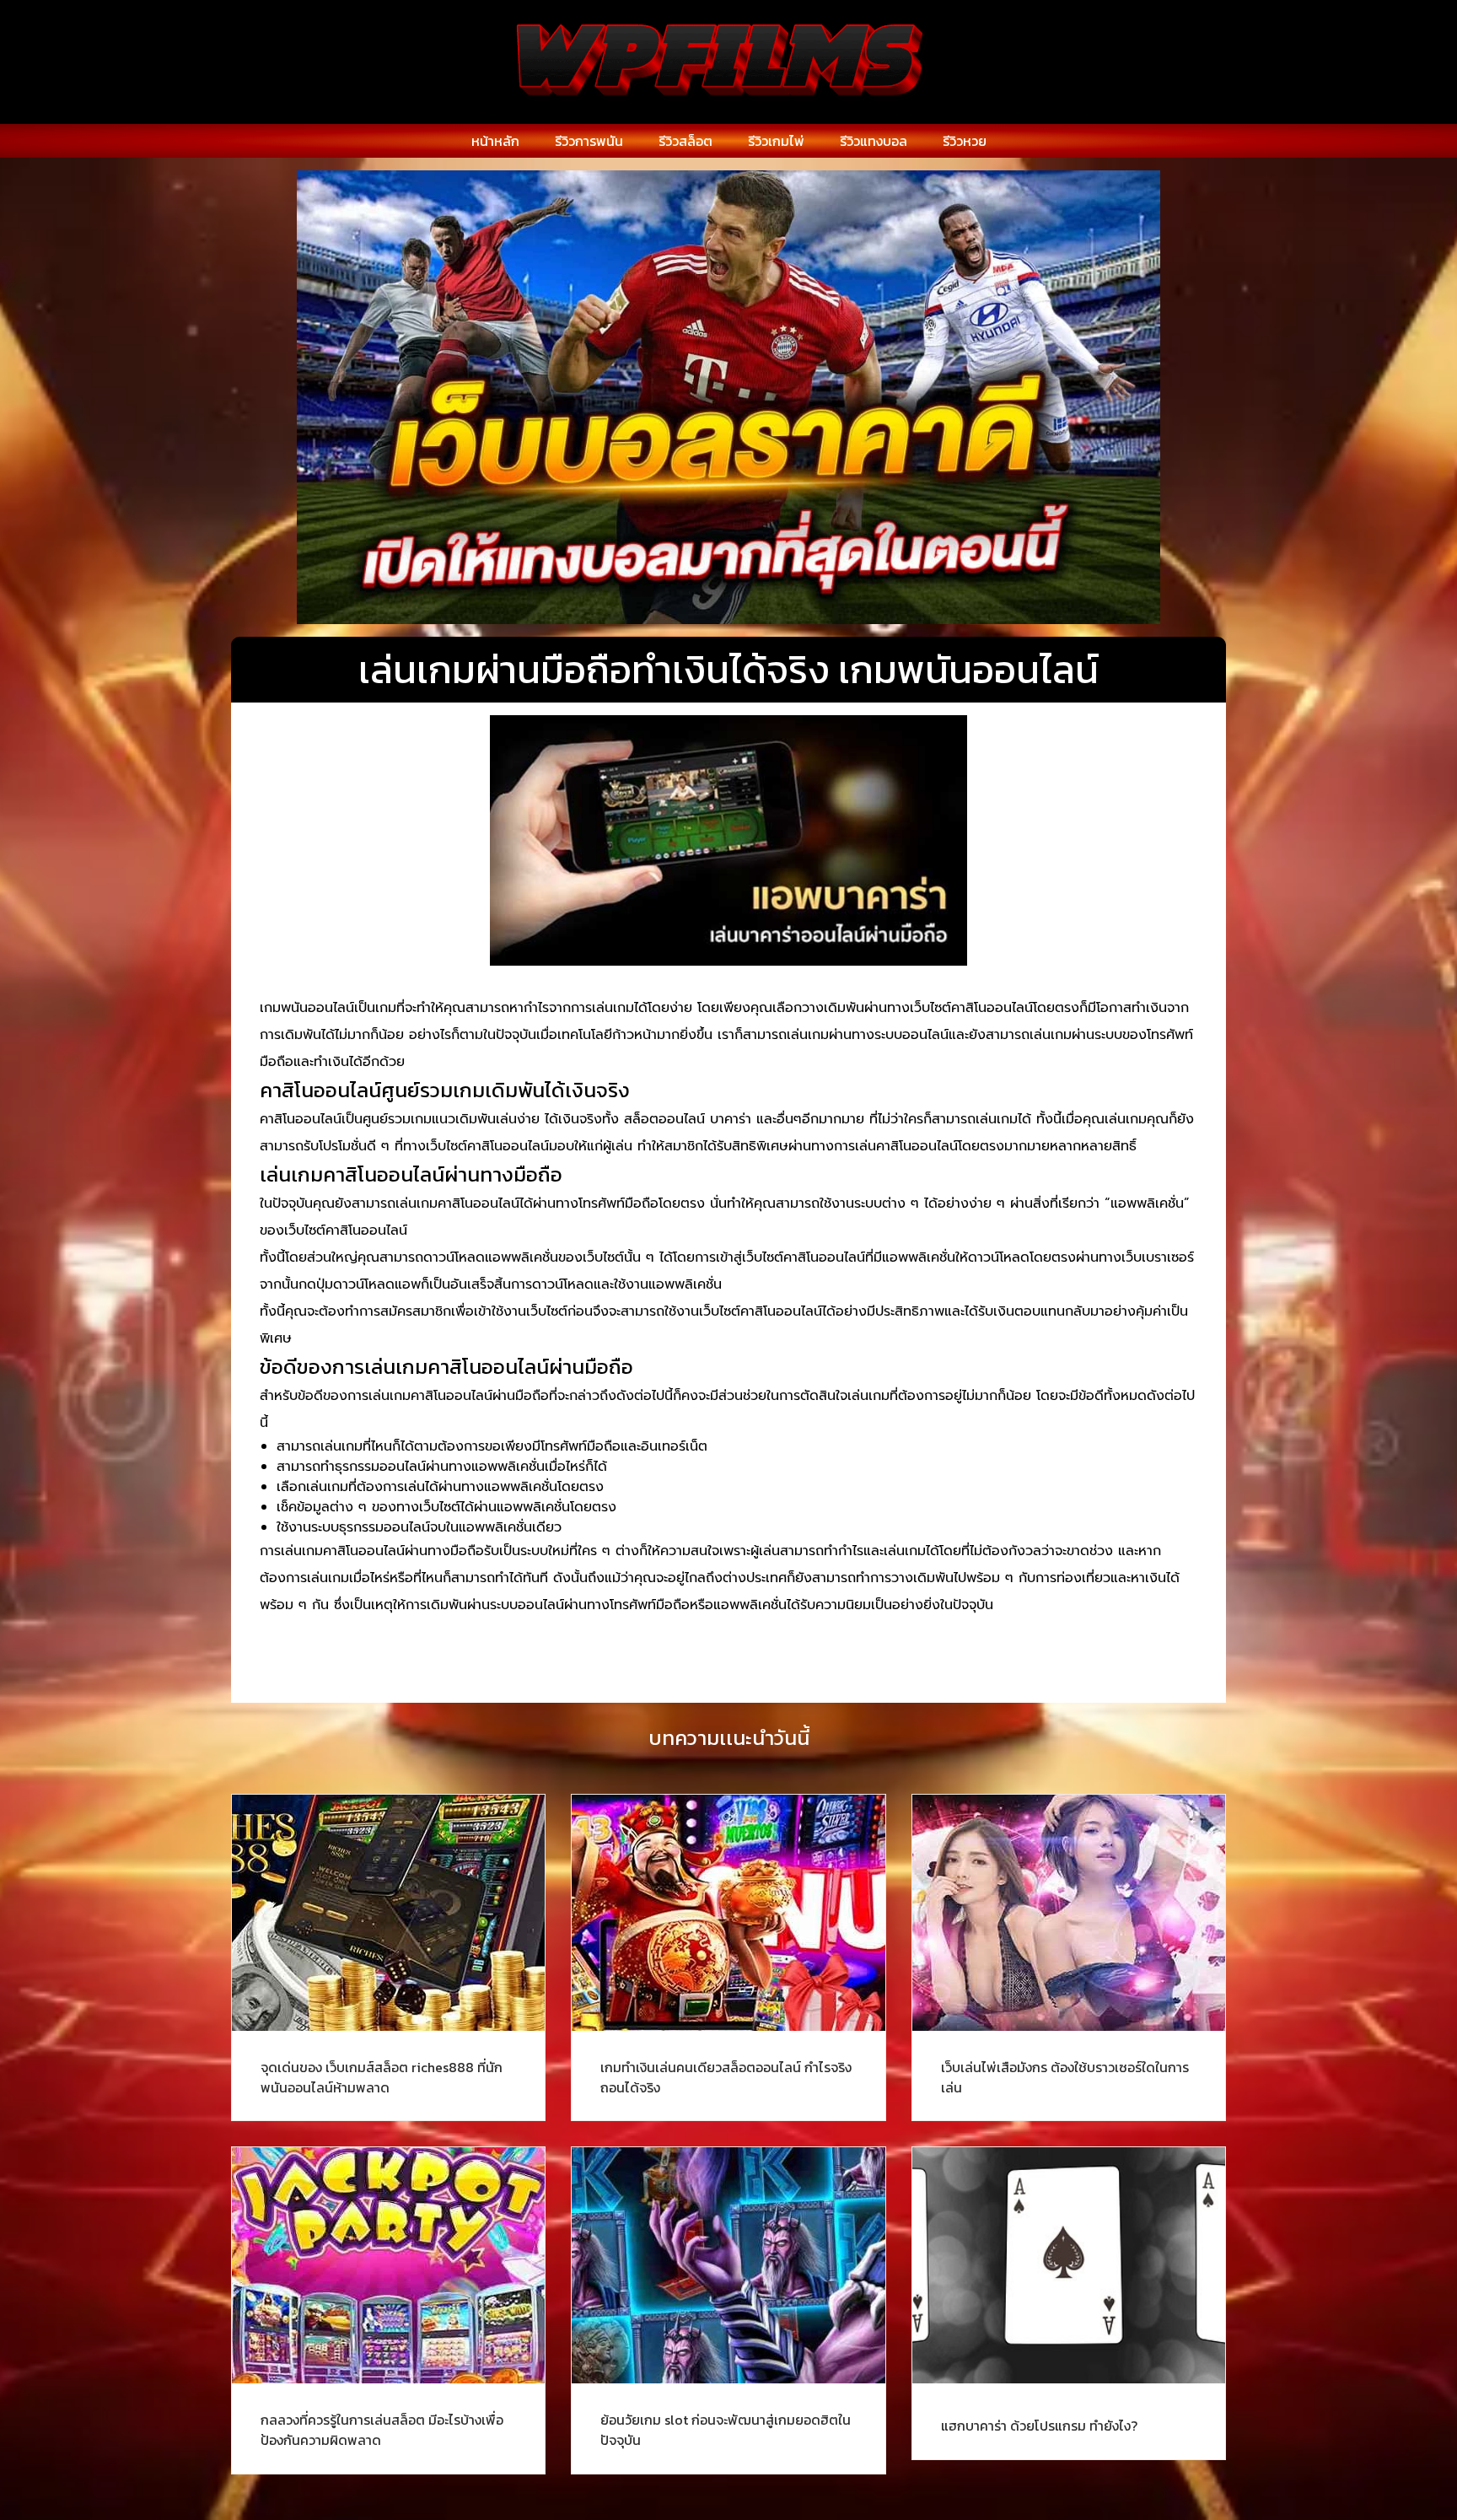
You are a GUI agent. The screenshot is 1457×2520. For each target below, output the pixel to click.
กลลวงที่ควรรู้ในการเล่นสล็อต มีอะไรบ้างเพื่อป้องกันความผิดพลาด (382, 2430)
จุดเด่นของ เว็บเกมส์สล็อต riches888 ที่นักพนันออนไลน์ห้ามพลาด (382, 2077)
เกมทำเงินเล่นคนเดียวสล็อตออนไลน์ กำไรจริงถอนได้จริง (726, 2077)
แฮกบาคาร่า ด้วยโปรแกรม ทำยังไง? (1039, 2426)
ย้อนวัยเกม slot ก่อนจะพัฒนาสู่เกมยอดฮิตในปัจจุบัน (726, 2430)
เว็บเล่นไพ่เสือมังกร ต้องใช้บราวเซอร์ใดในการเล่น (1065, 2077)
